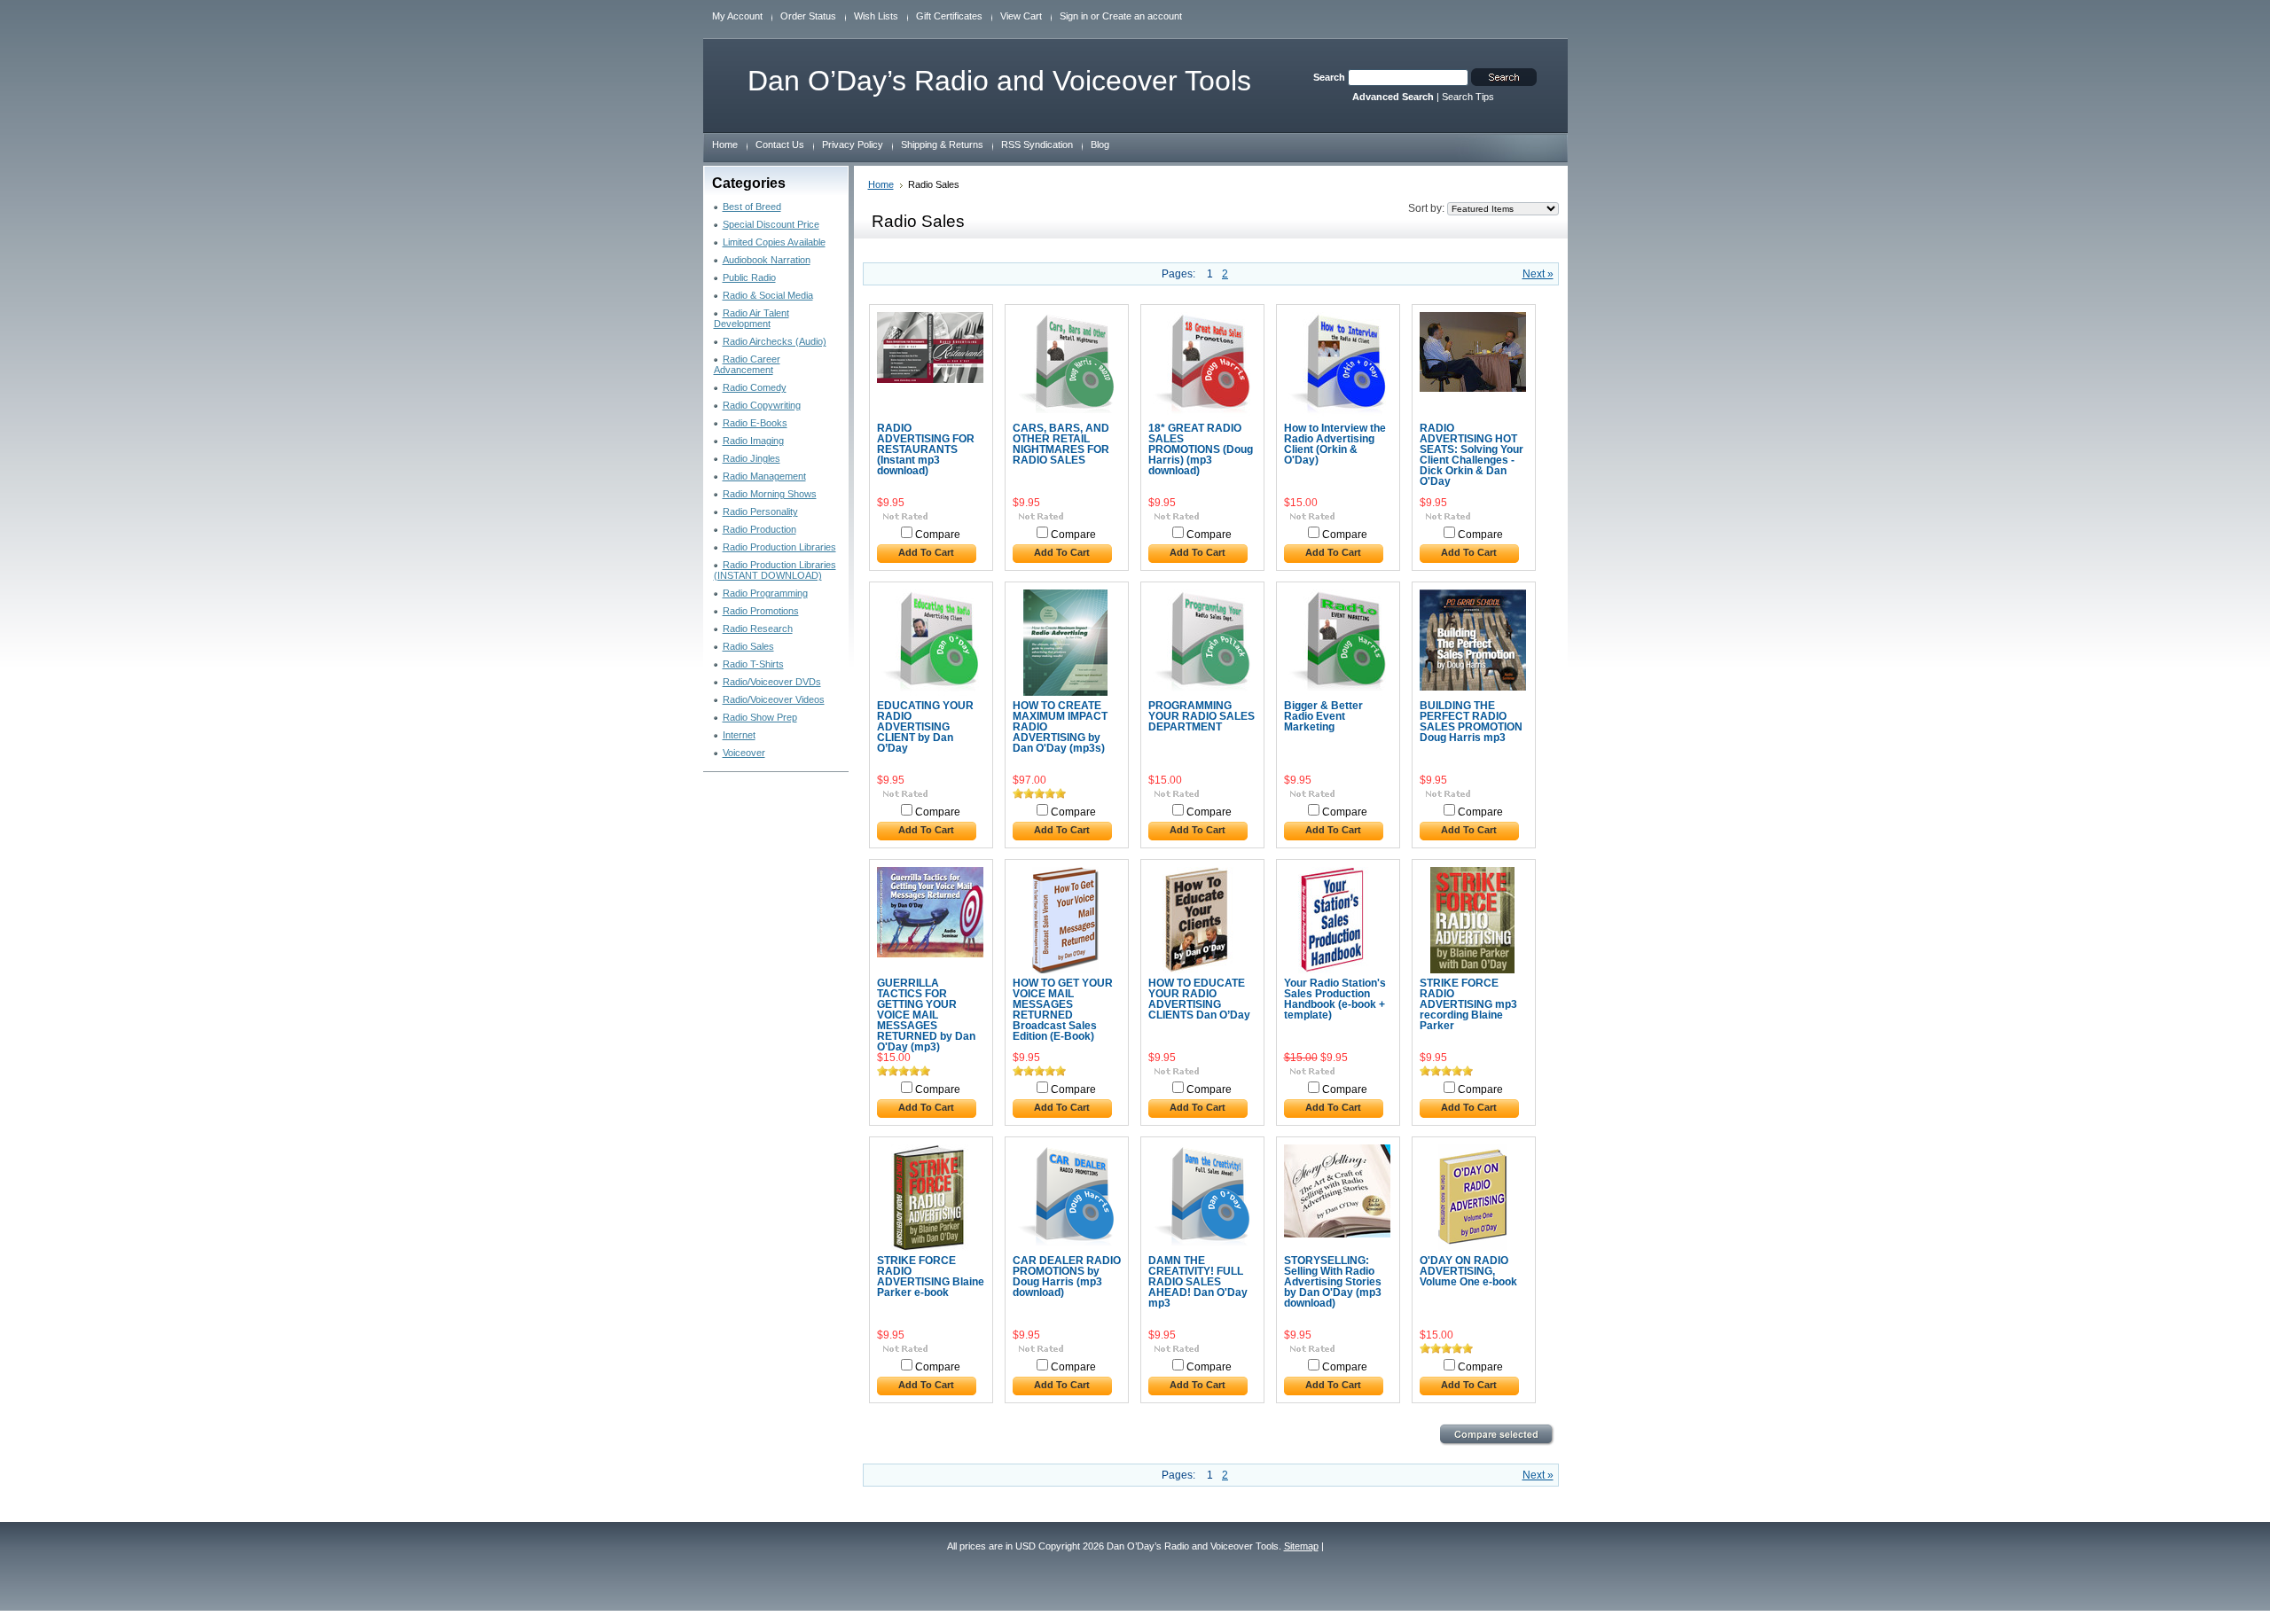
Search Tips (1468, 97)
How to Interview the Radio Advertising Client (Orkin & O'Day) (1335, 444)
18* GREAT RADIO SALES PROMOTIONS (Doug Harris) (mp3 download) (1201, 449)
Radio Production (759, 529)
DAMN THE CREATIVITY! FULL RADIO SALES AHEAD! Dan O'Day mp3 (1198, 1282)
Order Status (808, 16)
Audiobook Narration (767, 260)
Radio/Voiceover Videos (774, 699)
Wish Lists (876, 16)
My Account (737, 16)
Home (881, 184)
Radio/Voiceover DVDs (772, 682)
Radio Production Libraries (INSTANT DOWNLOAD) (775, 570)
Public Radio (749, 277)
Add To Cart (926, 552)
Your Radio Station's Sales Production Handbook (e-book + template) (1335, 999)
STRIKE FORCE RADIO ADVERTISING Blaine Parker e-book (931, 1277)
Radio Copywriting (762, 405)
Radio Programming (765, 593)
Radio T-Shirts (753, 664)
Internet (739, 735)
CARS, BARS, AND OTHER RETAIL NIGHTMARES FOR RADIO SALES (1061, 444)
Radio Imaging (753, 441)
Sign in (1074, 16)
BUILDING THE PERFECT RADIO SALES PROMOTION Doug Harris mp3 (1471, 722)
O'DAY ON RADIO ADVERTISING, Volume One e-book (1468, 1271)
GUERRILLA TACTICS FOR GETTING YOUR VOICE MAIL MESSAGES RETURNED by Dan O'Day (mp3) (926, 1015)
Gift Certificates (949, 16)
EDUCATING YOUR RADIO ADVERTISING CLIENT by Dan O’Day (925, 727)
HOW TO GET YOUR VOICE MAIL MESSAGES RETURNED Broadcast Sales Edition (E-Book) (1063, 1010)
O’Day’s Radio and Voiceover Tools (999, 81)
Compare (938, 535)
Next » (1538, 274)
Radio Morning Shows (770, 494)
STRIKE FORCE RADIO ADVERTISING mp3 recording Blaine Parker (1468, 1004)
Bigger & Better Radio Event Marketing (1323, 716)
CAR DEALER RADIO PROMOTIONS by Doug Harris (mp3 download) (1067, 1277)
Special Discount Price (771, 224)
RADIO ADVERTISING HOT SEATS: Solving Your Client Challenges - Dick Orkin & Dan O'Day (1472, 455)
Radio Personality (760, 511)
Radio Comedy (755, 387)
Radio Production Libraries (779, 547)
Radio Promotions (761, 611)
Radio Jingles (751, 458)
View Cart (1021, 16)
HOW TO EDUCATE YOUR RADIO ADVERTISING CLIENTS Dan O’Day (1199, 999)
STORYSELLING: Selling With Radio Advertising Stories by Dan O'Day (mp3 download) (1333, 1282)
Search (1329, 77)
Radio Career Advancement (747, 364)
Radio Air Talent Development (751, 318)
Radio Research (758, 629)
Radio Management (764, 476)
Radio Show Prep (760, 717)
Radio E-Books (755, 423)
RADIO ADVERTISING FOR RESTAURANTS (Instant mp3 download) (926, 449)
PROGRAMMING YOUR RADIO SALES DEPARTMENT (1202, 716)
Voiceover (744, 753)
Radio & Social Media (768, 295)
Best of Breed (752, 207)
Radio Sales (748, 646)
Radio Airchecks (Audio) (775, 341)
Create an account (1142, 16)
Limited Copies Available (774, 242)
